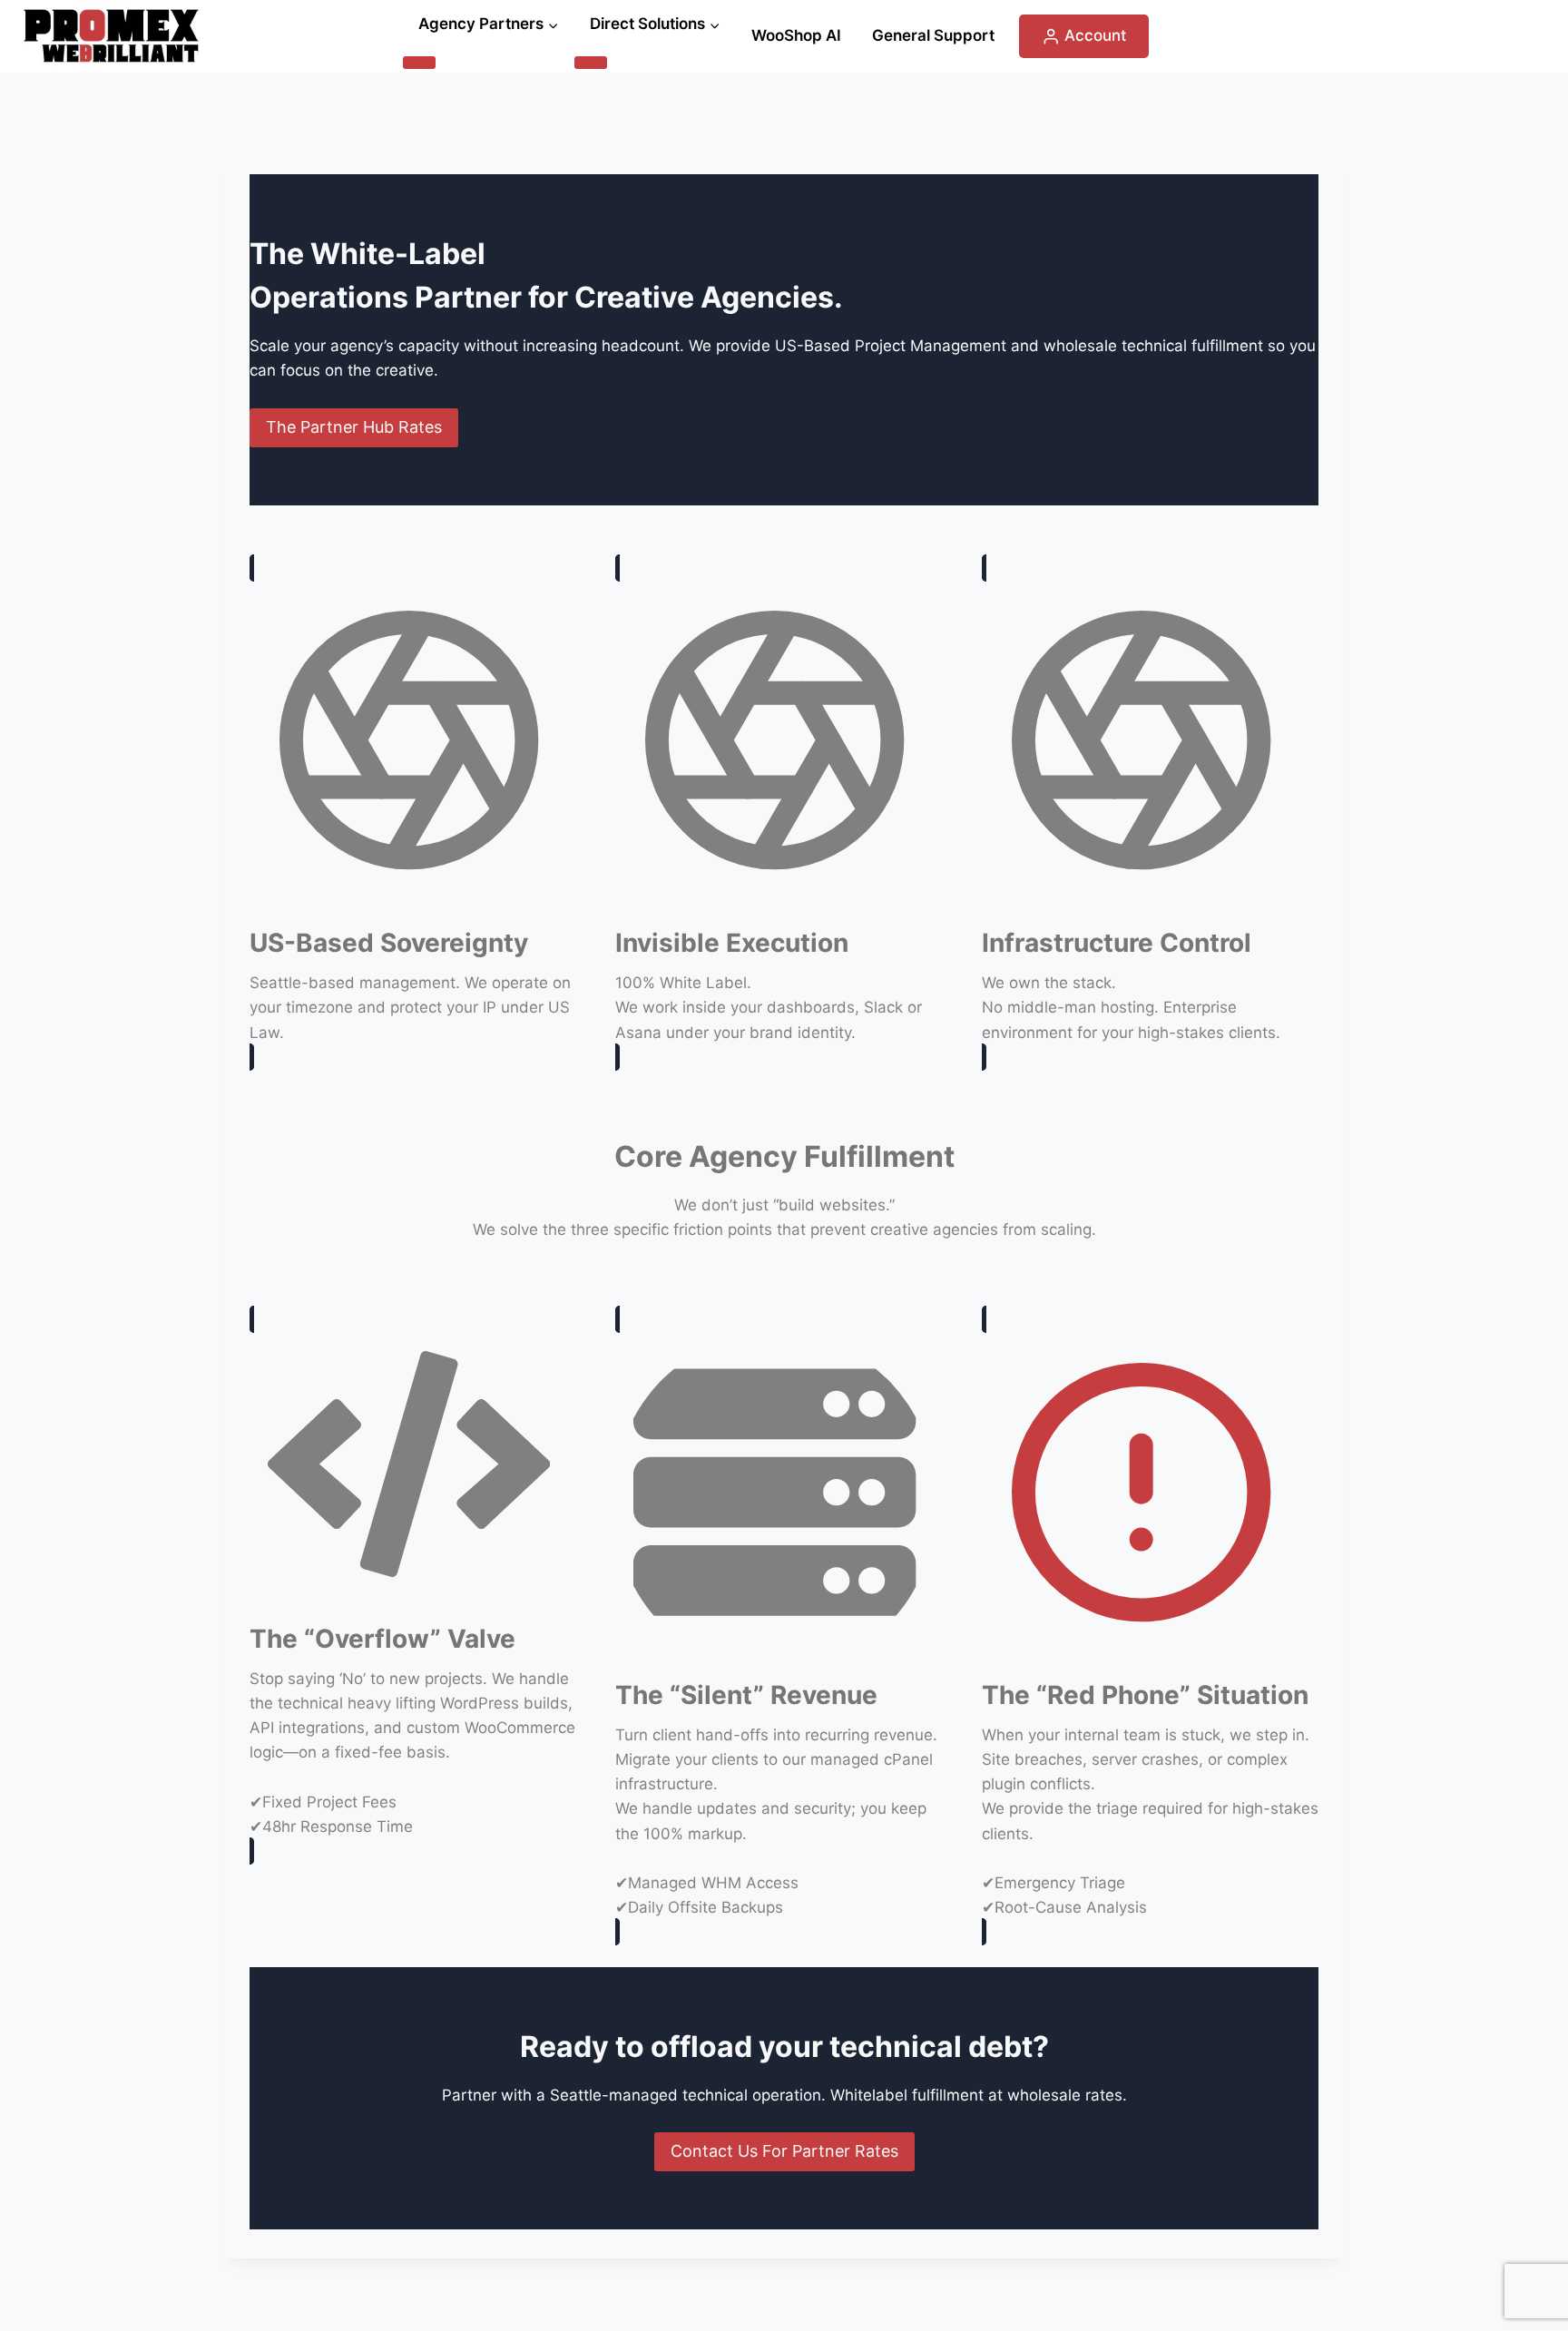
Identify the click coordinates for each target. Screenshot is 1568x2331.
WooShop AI (796, 35)
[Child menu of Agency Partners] (419, 63)
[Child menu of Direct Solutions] (591, 63)
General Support (933, 35)
